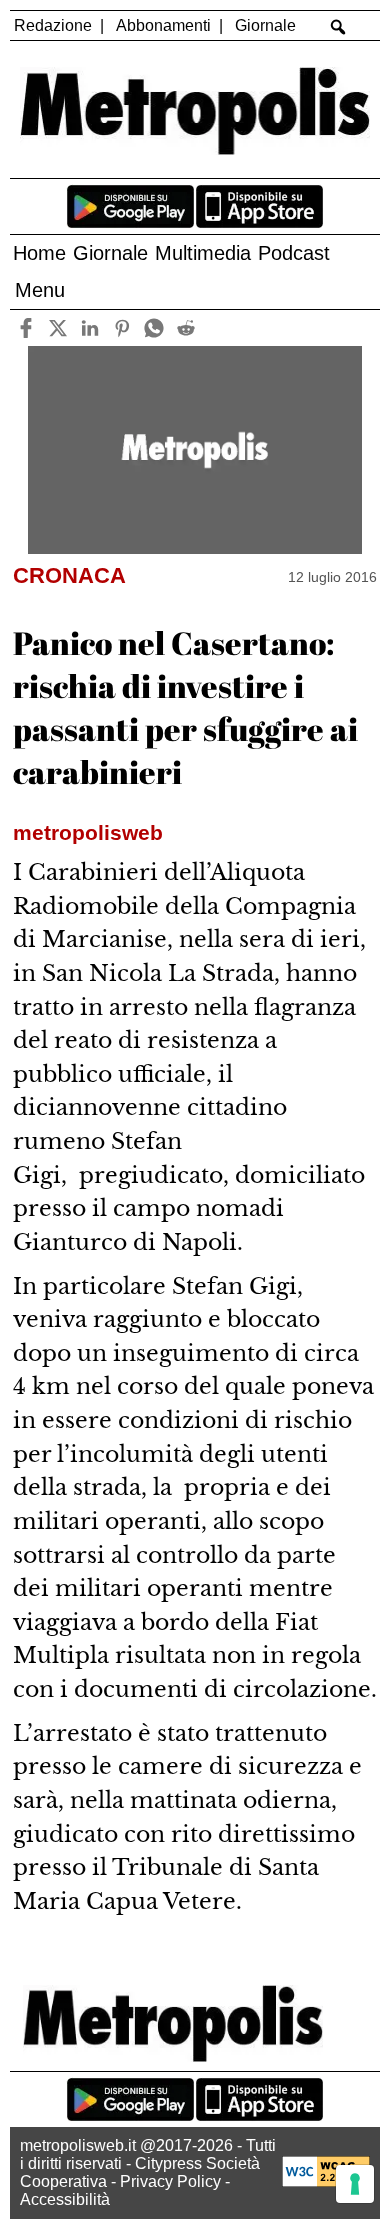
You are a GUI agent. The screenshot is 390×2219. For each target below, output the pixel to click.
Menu (40, 290)
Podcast (294, 253)
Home (39, 253)
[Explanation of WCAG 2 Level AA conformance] (326, 2181)
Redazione (53, 25)
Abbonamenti (163, 25)
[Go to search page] (338, 27)
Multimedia (203, 253)
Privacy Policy (170, 2181)
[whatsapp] (153, 327)
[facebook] (25, 327)
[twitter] (57, 327)
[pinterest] (121, 327)
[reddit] (185, 327)
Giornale (265, 25)
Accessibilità (65, 2199)
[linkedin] (89, 327)
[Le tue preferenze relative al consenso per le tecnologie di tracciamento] (355, 2184)
